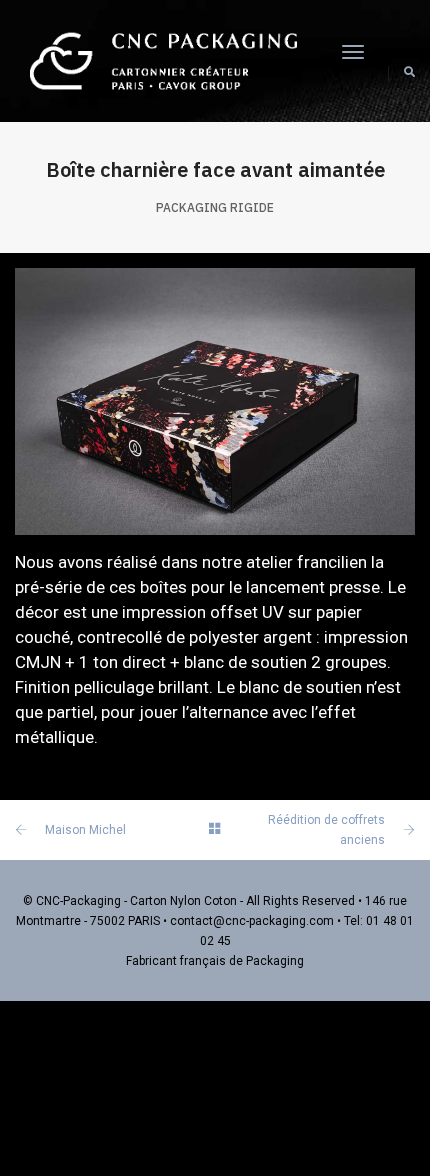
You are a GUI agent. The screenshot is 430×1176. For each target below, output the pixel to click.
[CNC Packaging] (163, 59)
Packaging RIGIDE (215, 207)
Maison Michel (85, 830)
